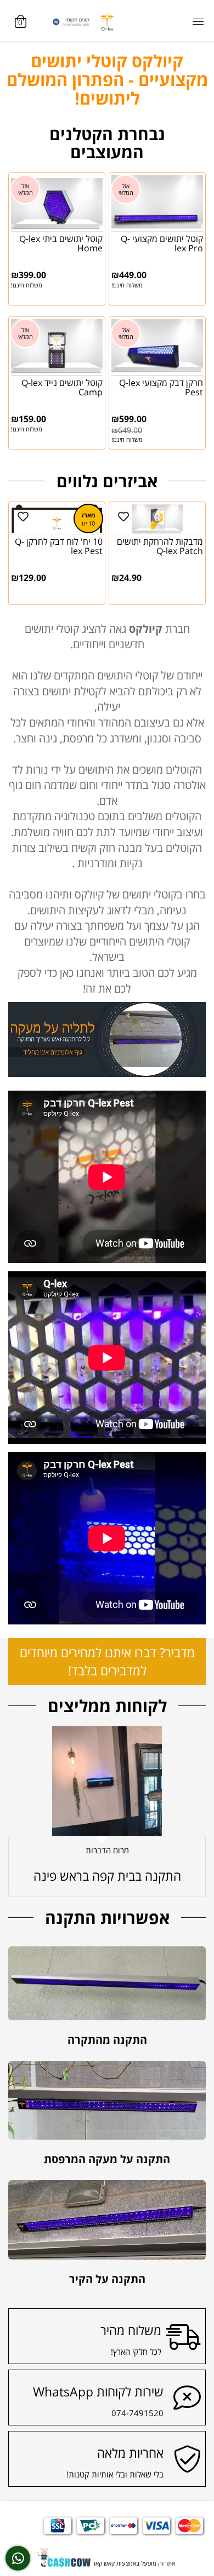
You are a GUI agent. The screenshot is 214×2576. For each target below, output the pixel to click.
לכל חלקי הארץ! (136, 2243)
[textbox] (107, 80)
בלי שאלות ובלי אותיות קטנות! (115, 2365)
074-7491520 (137, 2304)
